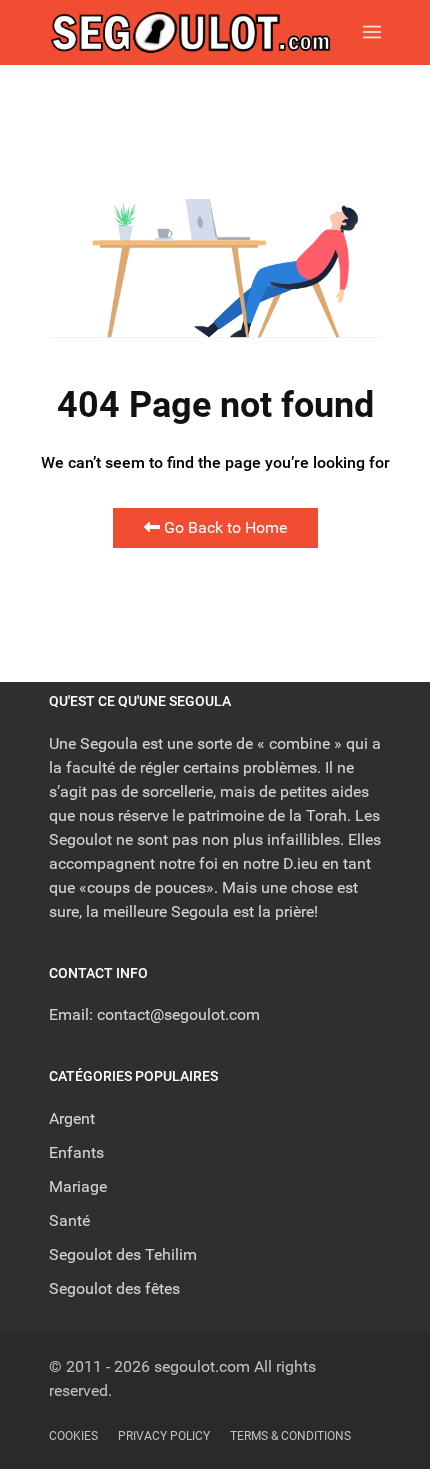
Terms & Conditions (290, 1436)
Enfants (76, 1152)
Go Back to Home (223, 527)
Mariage (78, 1186)
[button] (372, 32)
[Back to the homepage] (206, 32)
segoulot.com (202, 1366)
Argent (72, 1118)
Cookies (73, 1436)
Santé (69, 1220)
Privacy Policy (164, 1436)
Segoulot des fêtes (114, 1288)
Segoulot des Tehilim (123, 1254)
